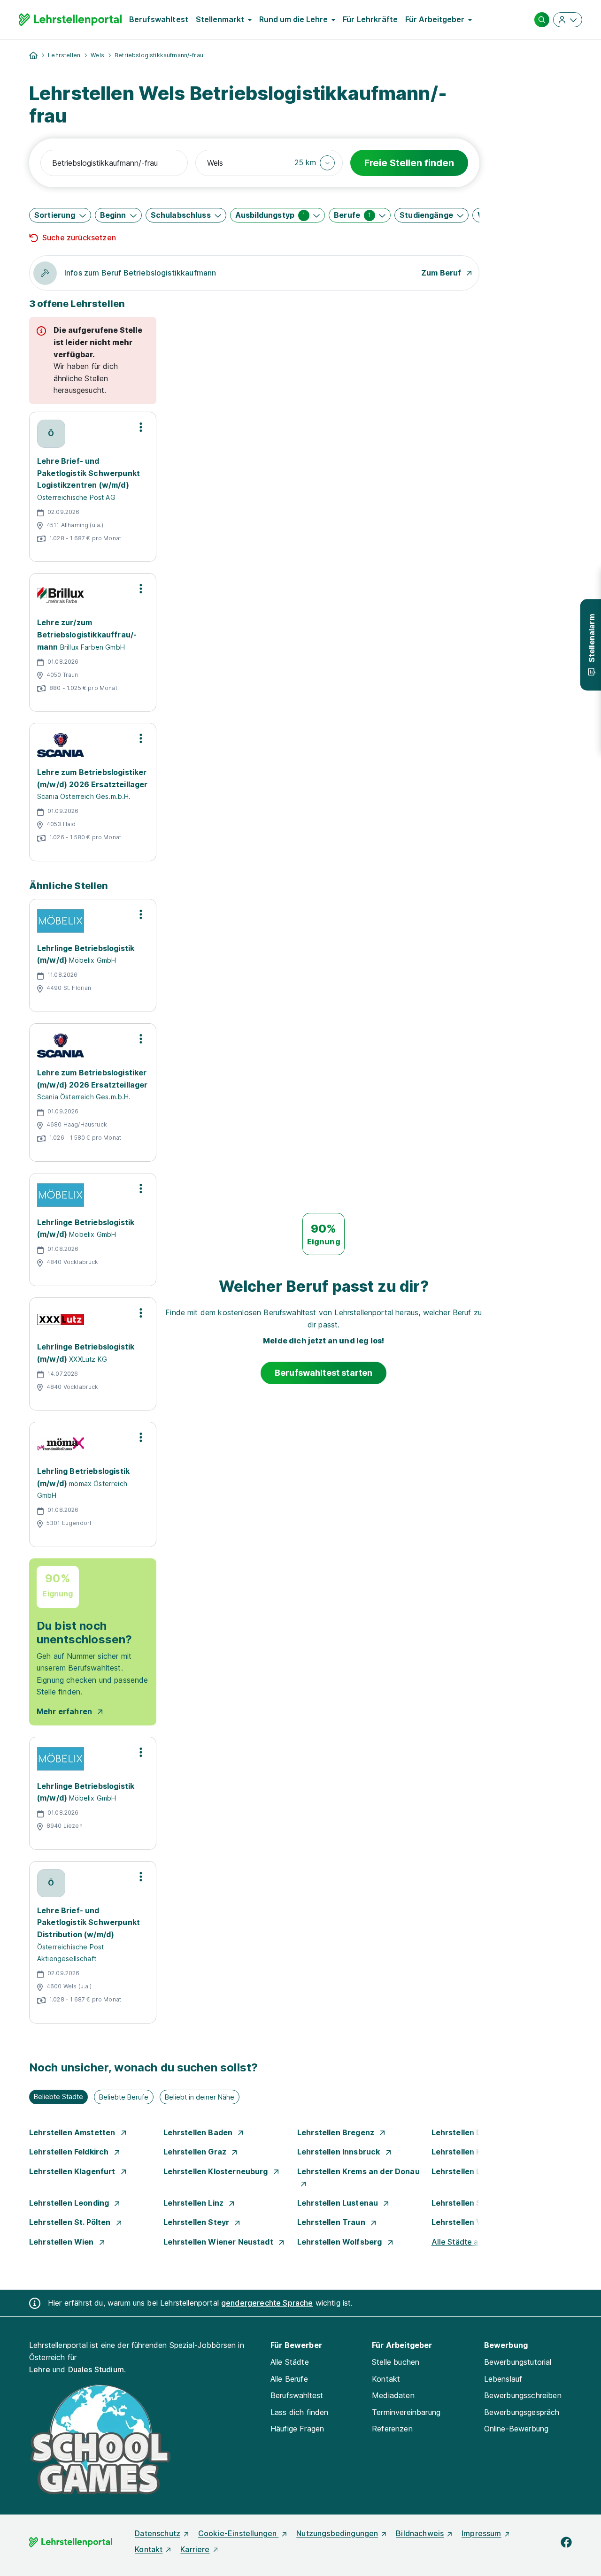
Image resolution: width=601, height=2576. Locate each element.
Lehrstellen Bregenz (337, 2132)
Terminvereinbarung (406, 2412)
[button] (315, 163)
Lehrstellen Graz (196, 2152)
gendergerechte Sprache (267, 2303)
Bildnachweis (420, 2533)
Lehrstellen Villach (468, 2222)
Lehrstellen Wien (62, 2242)
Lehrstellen (64, 55)
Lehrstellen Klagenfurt (73, 2171)
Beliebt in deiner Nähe (200, 2097)
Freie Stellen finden (409, 163)
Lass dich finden (300, 2412)
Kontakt (386, 2379)
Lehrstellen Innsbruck (340, 2152)
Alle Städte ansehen (468, 2242)
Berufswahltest (159, 19)
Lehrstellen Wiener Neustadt (219, 2242)
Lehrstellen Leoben (469, 2171)
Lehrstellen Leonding (70, 2203)
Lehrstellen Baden (199, 2132)
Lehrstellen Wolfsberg (341, 2242)
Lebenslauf (503, 2379)
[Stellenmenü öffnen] (141, 427)
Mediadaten (393, 2395)
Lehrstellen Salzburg (472, 2203)
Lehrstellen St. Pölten (71, 2222)
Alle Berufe (289, 2379)
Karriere (195, 2549)
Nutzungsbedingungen (337, 2533)
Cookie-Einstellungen (238, 2533)
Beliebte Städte (58, 2097)
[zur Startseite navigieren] (33, 55)
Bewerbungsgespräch (522, 2412)
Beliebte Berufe (124, 2097)
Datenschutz (158, 2533)
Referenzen (392, 2429)
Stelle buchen (396, 2362)
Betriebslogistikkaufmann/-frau (159, 55)
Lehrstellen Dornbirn (472, 2132)
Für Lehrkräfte (370, 19)
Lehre (40, 2369)
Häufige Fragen (297, 2429)
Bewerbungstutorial (518, 2362)
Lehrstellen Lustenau (339, 2203)
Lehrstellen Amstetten (73, 2132)
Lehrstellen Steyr (197, 2222)
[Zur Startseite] (70, 20)
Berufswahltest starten (324, 1373)
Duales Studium (96, 2369)
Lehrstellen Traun (332, 2222)
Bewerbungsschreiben (523, 2395)
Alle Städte (290, 2362)
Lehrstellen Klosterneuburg (217, 2171)
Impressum (481, 2533)
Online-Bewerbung (516, 2429)
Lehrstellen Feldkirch (70, 2152)
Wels (97, 55)
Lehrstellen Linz (195, 2203)
